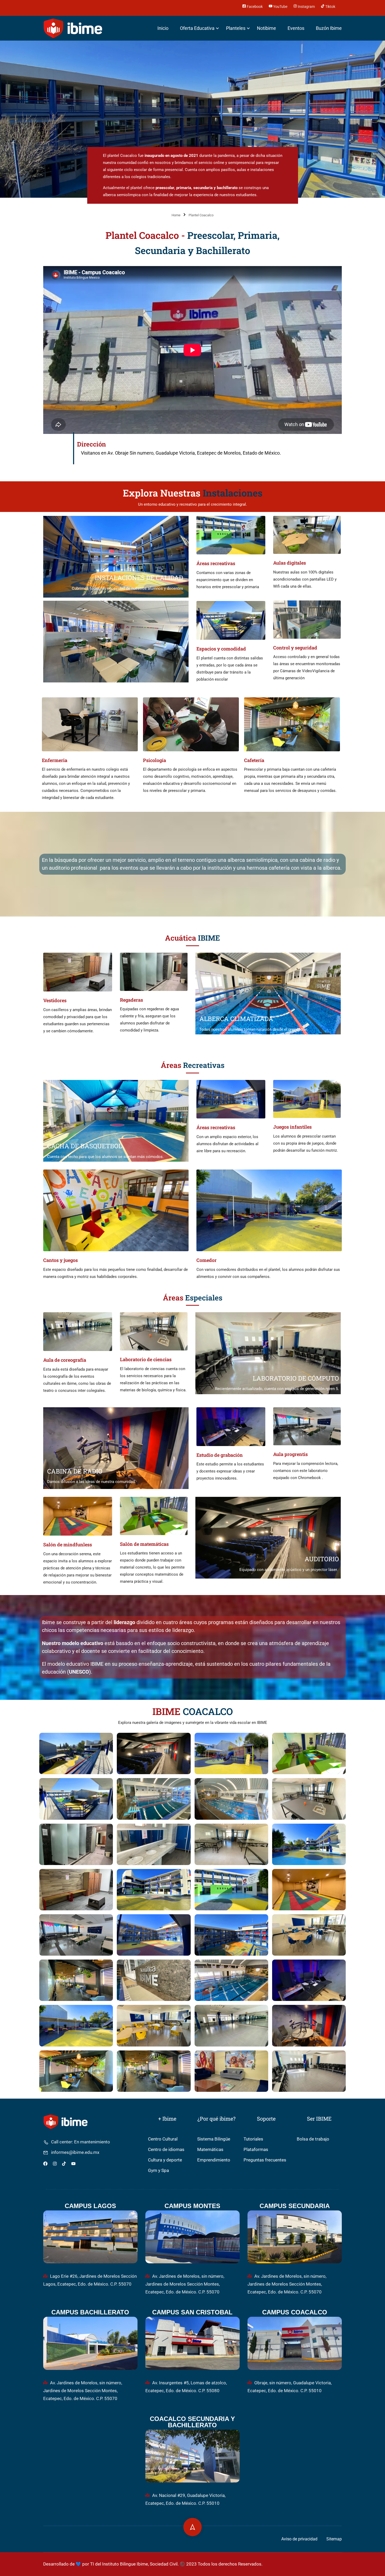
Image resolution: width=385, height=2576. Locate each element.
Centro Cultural (163, 2139)
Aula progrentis (290, 1454)
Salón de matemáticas (144, 1544)
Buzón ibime (329, 28)
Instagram (306, 6)
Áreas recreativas (216, 563)
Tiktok (330, 6)
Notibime (266, 28)
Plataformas (256, 2150)
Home (176, 215)
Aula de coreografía (65, 1360)
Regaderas (131, 1000)
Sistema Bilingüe (214, 2139)
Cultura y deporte (165, 2160)
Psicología (155, 760)
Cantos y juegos (60, 1260)
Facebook (254, 6)
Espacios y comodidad (221, 649)
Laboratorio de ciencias (146, 1359)
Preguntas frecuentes (265, 2160)
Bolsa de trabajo (313, 2139)
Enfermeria (55, 760)
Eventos (296, 28)
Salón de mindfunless (68, 1545)
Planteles (236, 28)
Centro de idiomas (166, 2150)
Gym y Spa (158, 2170)
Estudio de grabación (220, 1455)
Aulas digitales (290, 563)
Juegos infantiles (292, 1127)
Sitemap (334, 2539)
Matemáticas (210, 2150)
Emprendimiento (214, 2160)
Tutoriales (253, 2139)
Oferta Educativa (197, 28)
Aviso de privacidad (299, 2539)
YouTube (280, 6)
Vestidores (55, 1000)
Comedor (207, 1260)
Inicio (163, 28)
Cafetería (254, 760)
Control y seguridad (295, 648)
